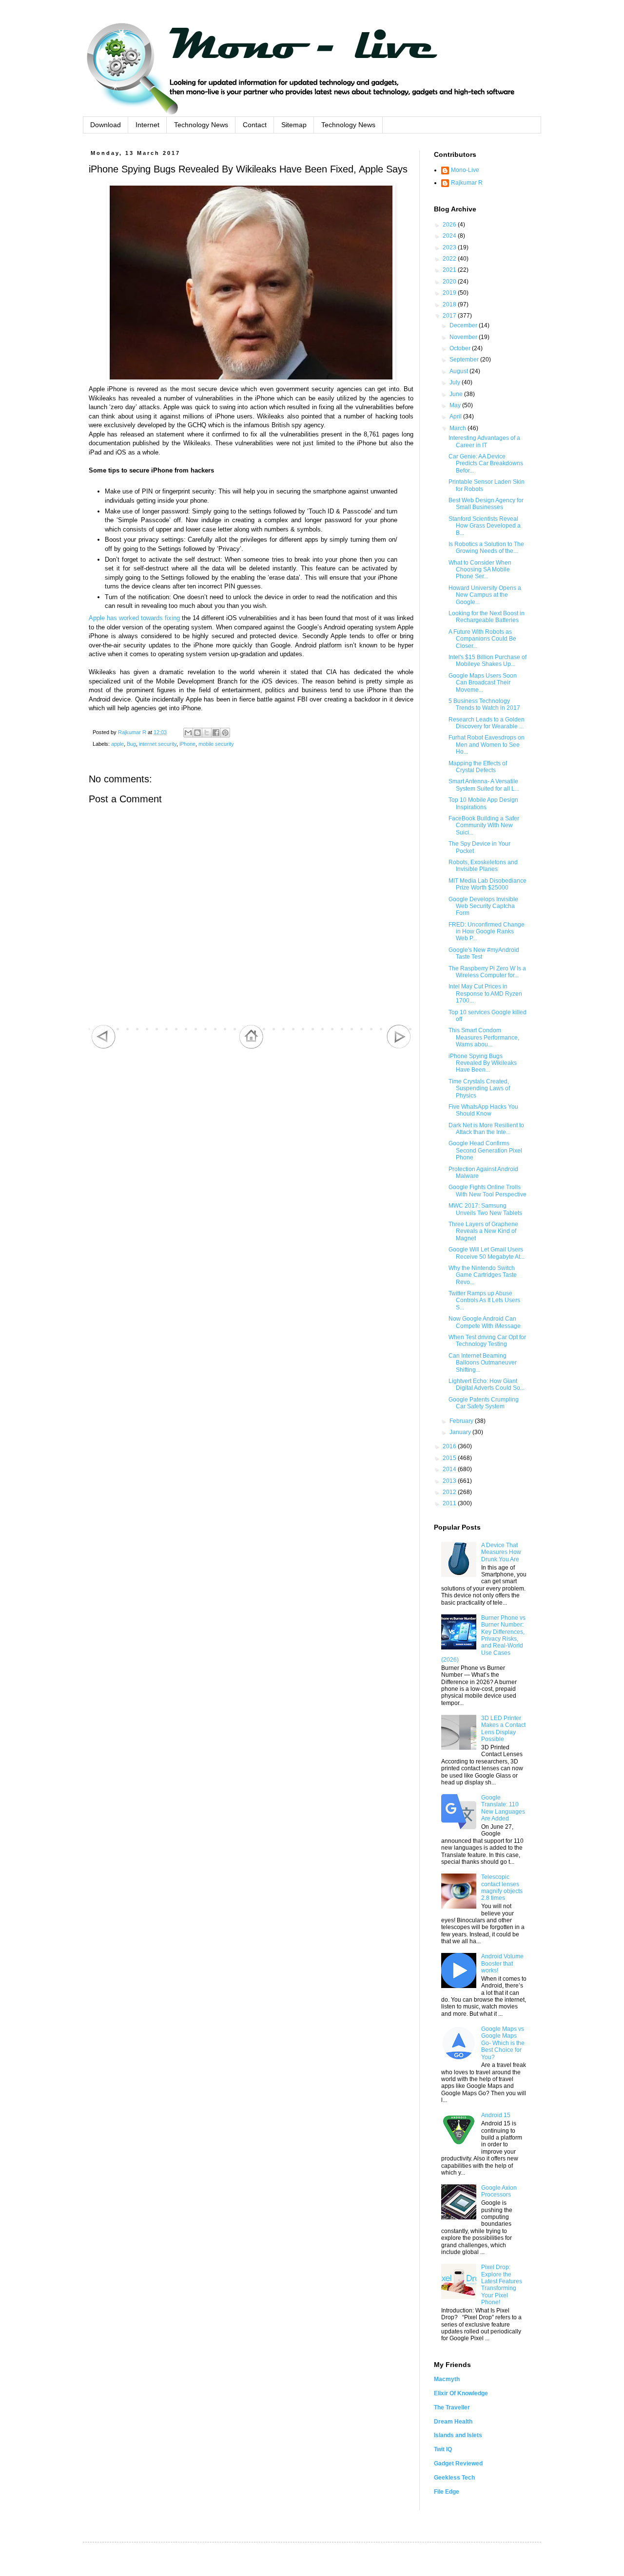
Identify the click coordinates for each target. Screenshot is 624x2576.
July (456, 382)
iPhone (187, 744)
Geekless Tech (454, 2478)
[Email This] (188, 733)
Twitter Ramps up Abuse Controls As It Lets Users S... (484, 1300)
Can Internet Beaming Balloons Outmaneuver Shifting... (483, 1363)
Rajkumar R (467, 183)
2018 (450, 304)
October (461, 348)
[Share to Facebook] (216, 733)
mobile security (216, 744)
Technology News (201, 125)
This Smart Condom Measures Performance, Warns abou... (484, 1037)
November (464, 337)
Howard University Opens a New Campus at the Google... (485, 595)
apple (117, 744)
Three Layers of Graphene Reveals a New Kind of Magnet (483, 1231)
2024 (450, 236)
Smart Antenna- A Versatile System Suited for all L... (484, 785)
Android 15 (496, 2115)
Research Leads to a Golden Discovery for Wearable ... (487, 723)
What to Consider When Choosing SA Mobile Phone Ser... (480, 570)
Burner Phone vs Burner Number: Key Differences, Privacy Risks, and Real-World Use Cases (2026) (483, 1639)
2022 (450, 259)
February (462, 1421)
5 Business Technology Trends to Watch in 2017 (484, 704)
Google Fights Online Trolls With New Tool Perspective (487, 1191)
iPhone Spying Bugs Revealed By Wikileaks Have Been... (483, 1063)
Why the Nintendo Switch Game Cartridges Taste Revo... (483, 1275)
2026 (450, 225)
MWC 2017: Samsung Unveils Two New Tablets (485, 1209)
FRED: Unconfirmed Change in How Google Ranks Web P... (487, 932)
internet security (158, 744)
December (464, 325)
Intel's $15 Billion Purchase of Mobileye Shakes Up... (487, 661)
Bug (131, 744)
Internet (147, 125)
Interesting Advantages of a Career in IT (484, 441)
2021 (450, 270)
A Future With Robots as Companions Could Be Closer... (482, 639)
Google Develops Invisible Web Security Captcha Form (483, 906)
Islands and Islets (458, 2435)
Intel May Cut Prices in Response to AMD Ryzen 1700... (485, 994)
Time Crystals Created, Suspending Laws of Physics (479, 1089)
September (465, 360)
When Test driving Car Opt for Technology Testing (487, 1341)
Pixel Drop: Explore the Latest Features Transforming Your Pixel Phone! (502, 2285)
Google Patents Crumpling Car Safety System (484, 1403)
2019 (450, 293)
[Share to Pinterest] (225, 733)
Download (106, 125)
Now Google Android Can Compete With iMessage (485, 1322)
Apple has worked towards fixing (134, 618)
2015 (450, 1458)
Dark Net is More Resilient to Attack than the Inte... (486, 1129)
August (459, 371)
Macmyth (447, 2379)
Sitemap (294, 125)
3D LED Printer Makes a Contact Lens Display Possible (503, 1729)
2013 (450, 1481)
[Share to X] (207, 733)
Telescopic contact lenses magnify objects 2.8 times (502, 1887)
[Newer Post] (103, 1047)
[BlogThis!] (197, 733)
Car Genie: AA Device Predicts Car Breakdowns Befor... (486, 464)
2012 (450, 1492)
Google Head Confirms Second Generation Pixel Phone (485, 1150)
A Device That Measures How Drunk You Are (501, 1552)
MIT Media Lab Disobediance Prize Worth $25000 (487, 884)
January (461, 1432)
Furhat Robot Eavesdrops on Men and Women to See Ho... (487, 745)
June (457, 394)
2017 (450, 316)
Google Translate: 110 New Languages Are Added (503, 1808)
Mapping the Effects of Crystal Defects (478, 767)
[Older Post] (399, 1047)
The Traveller (452, 2407)
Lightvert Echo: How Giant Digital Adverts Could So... (487, 1384)
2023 (450, 247)
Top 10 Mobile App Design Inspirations (483, 803)
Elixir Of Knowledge (461, 2393)
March (458, 428)
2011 (450, 1503)
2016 (450, 1446)
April (456, 417)
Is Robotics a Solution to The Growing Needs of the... (486, 548)
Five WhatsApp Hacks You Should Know (483, 1110)
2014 (450, 1469)
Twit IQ (443, 2449)
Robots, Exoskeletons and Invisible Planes (483, 866)
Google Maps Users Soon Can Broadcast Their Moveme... (483, 683)
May (456, 405)
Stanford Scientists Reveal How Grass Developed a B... (485, 526)
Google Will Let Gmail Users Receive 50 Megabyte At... (487, 1253)
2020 (450, 282)
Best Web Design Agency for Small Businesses (486, 504)
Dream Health (453, 2422)
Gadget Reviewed (458, 2463)
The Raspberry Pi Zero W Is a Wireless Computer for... (487, 972)
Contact (255, 125)
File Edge (447, 2492)
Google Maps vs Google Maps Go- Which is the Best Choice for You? (503, 2043)
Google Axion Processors (499, 2191)
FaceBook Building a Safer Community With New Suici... (484, 825)
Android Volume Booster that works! (502, 1963)
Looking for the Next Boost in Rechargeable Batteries (487, 617)
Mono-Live (465, 170)
